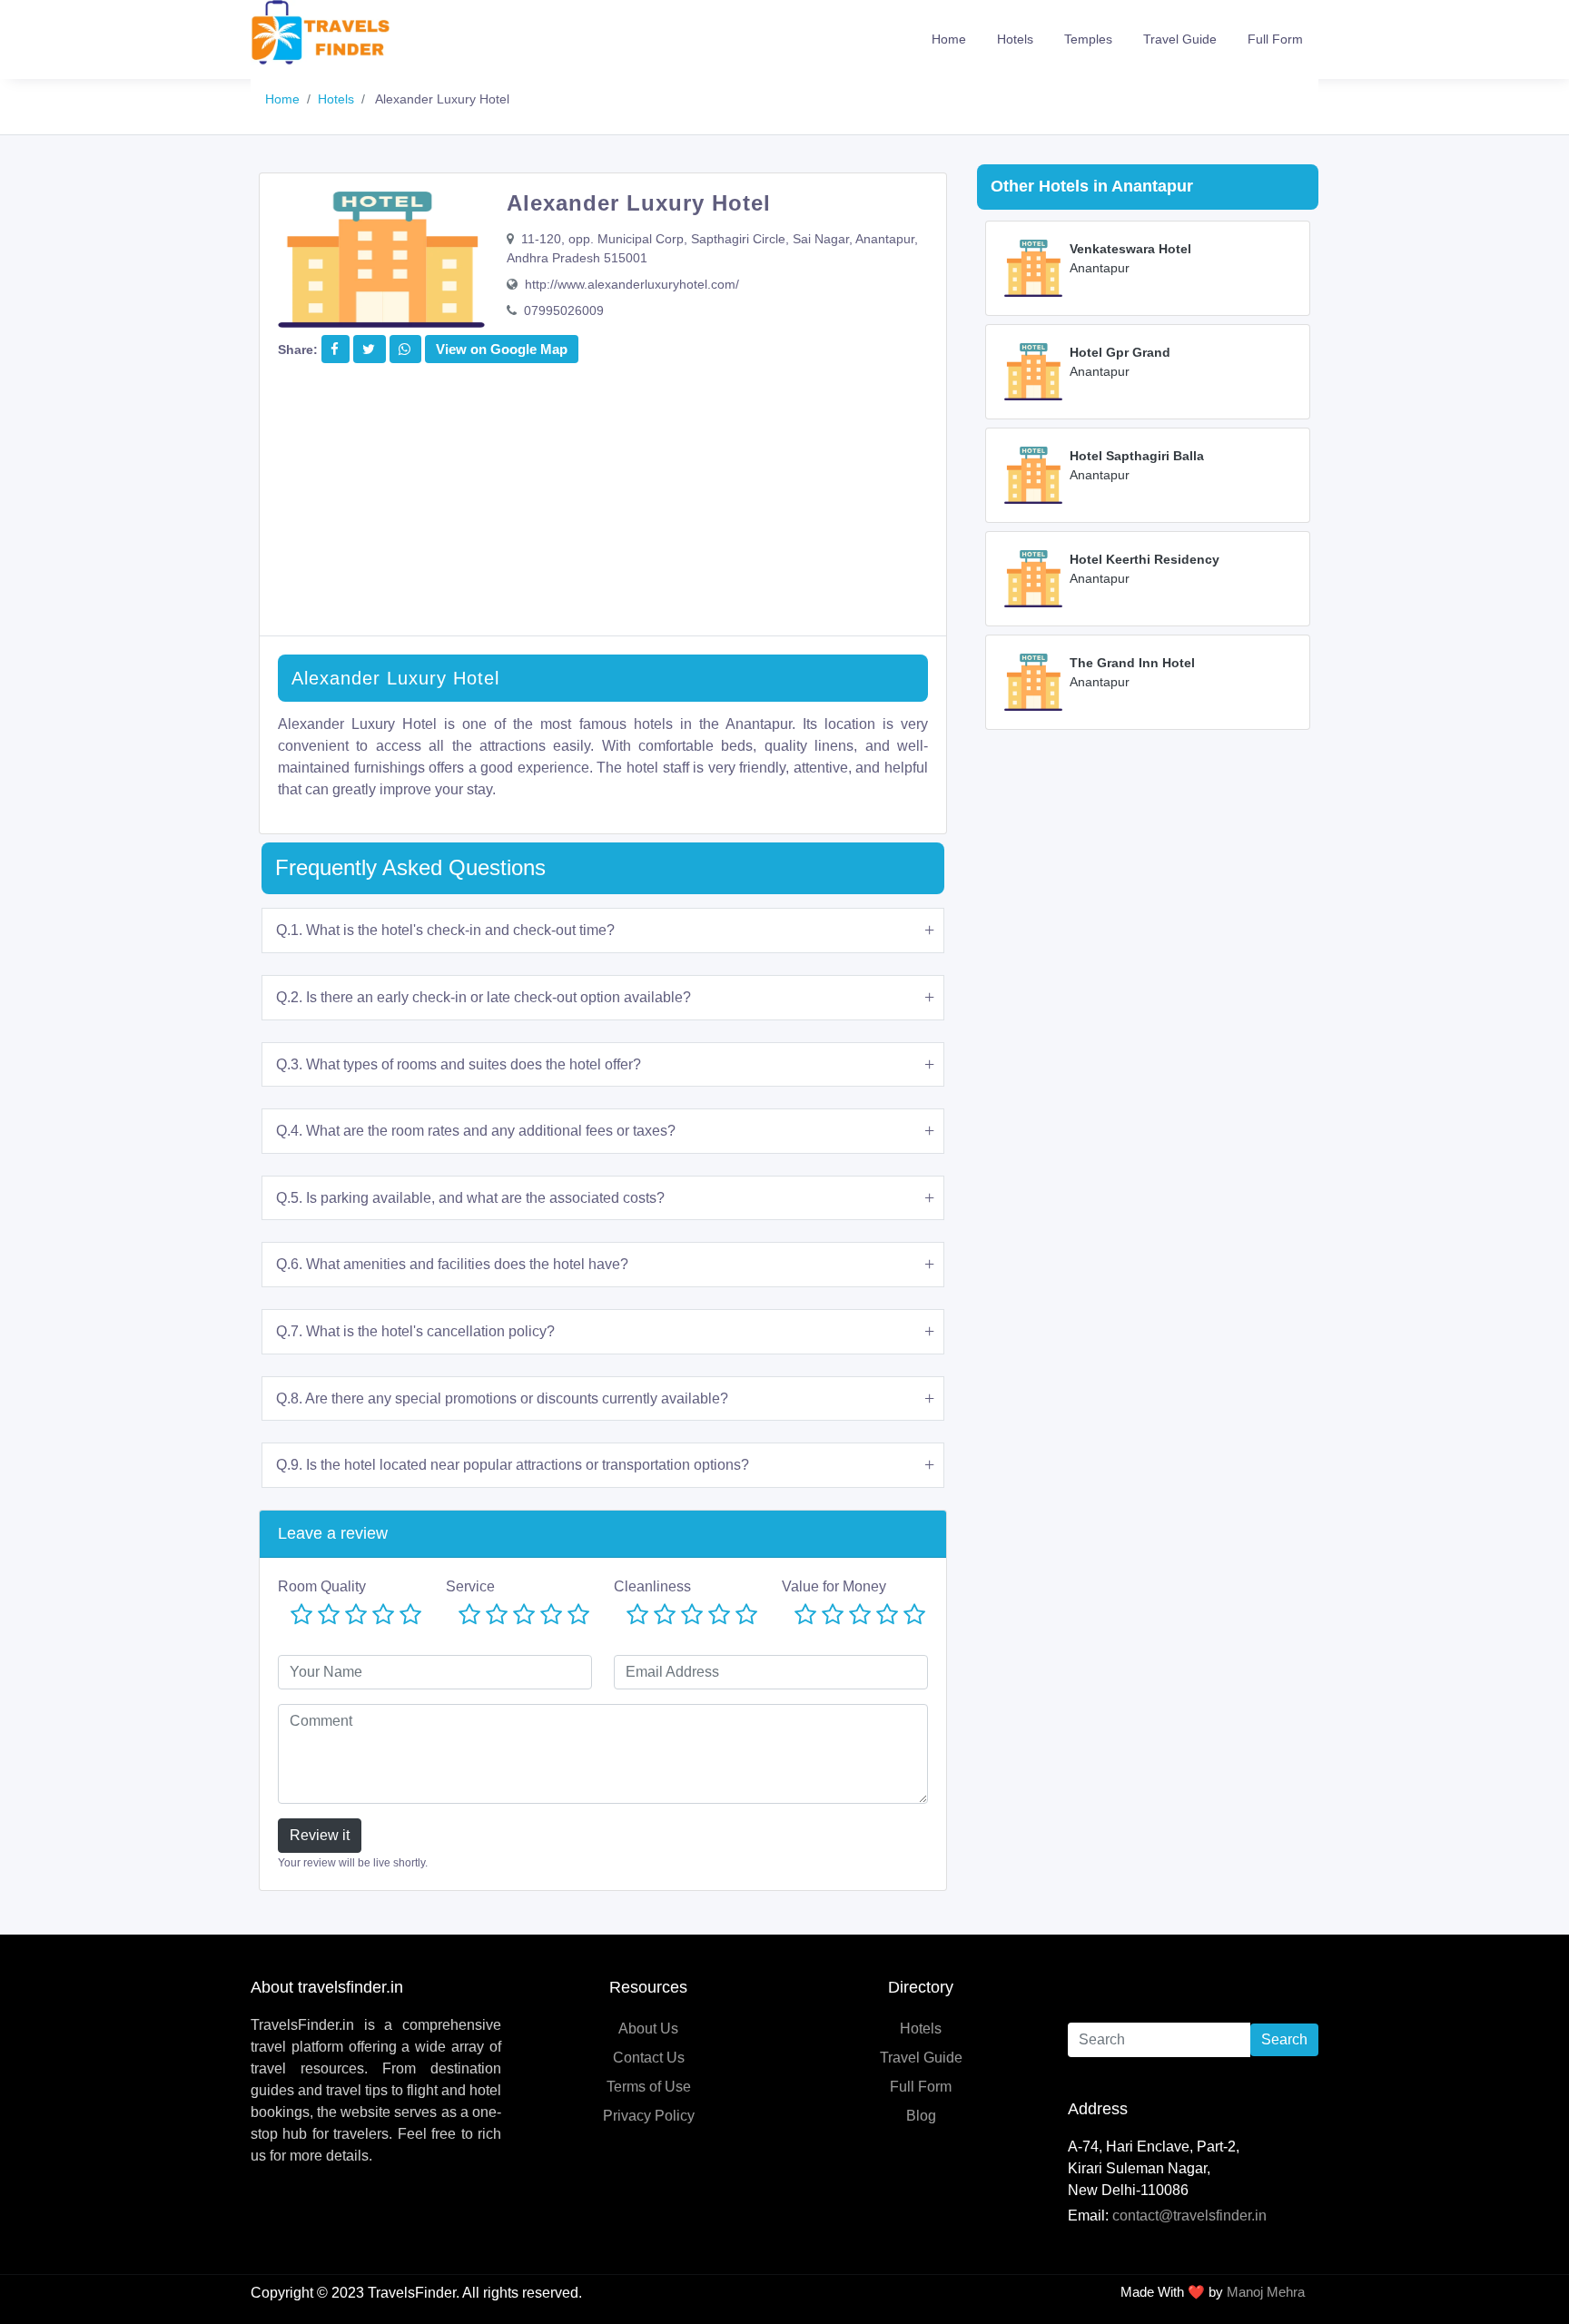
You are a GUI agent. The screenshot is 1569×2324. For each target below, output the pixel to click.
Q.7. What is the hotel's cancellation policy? (415, 1331)
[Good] (383, 1615)
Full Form (1275, 39)
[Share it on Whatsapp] (405, 349)
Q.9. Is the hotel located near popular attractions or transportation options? (513, 1465)
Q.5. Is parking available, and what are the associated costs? (470, 1198)
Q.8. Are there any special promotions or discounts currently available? (502, 1398)
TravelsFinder (412, 2293)
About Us (648, 2029)
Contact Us (649, 2058)
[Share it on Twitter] (369, 349)
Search (1284, 2039)
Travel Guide (1180, 39)
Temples (1088, 39)
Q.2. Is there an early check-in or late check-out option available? (484, 997)
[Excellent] (410, 1615)
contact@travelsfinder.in (1189, 2216)
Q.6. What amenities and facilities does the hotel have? (452, 1264)
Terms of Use (649, 2087)
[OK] (356, 1615)
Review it (320, 1835)
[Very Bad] (301, 1615)
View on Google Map (502, 349)
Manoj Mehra (1266, 2292)
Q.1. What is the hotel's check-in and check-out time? (445, 930)
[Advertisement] (603, 508)
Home (949, 39)
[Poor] (329, 1615)
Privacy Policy (649, 2116)
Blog (921, 2116)
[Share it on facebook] (335, 349)
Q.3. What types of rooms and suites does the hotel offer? (459, 1064)
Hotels (1015, 39)
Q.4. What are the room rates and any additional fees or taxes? (476, 1131)
